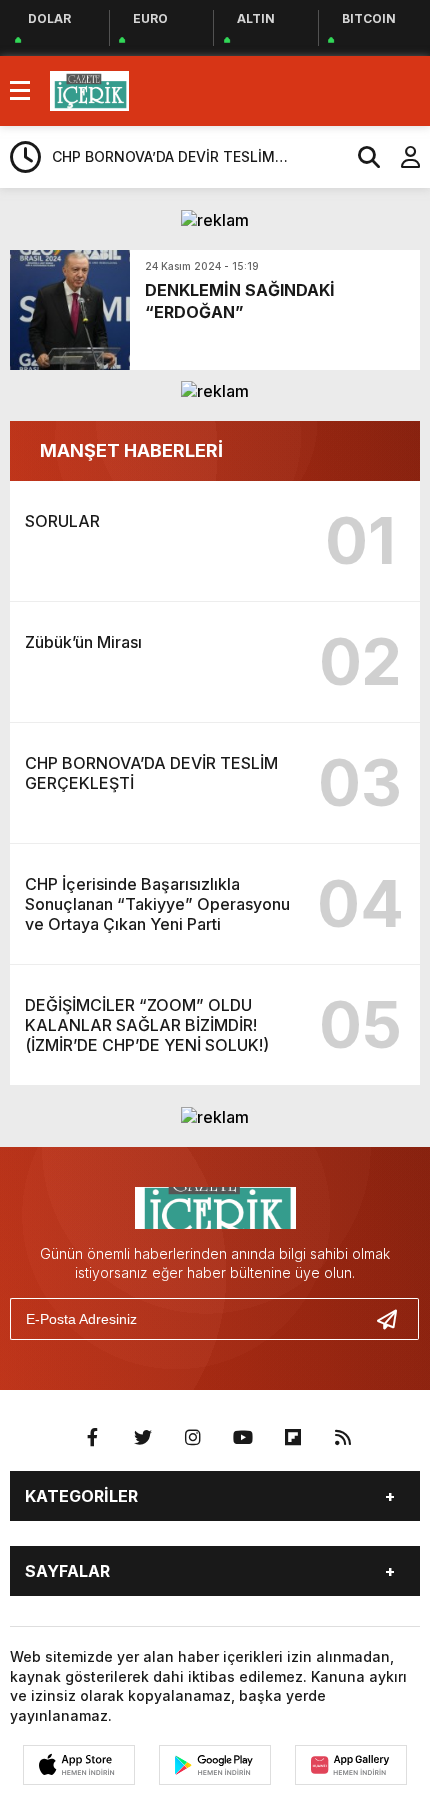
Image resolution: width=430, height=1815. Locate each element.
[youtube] (243, 1438)
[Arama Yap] (360, 157)
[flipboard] (293, 1438)
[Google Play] (215, 1765)
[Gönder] (395, 1319)
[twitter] (143, 1438)
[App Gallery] (351, 1765)
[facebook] (93, 1438)
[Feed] (343, 1438)
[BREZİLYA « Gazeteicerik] (89, 89)
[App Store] (79, 1765)
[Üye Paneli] (400, 157)
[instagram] (193, 1438)
